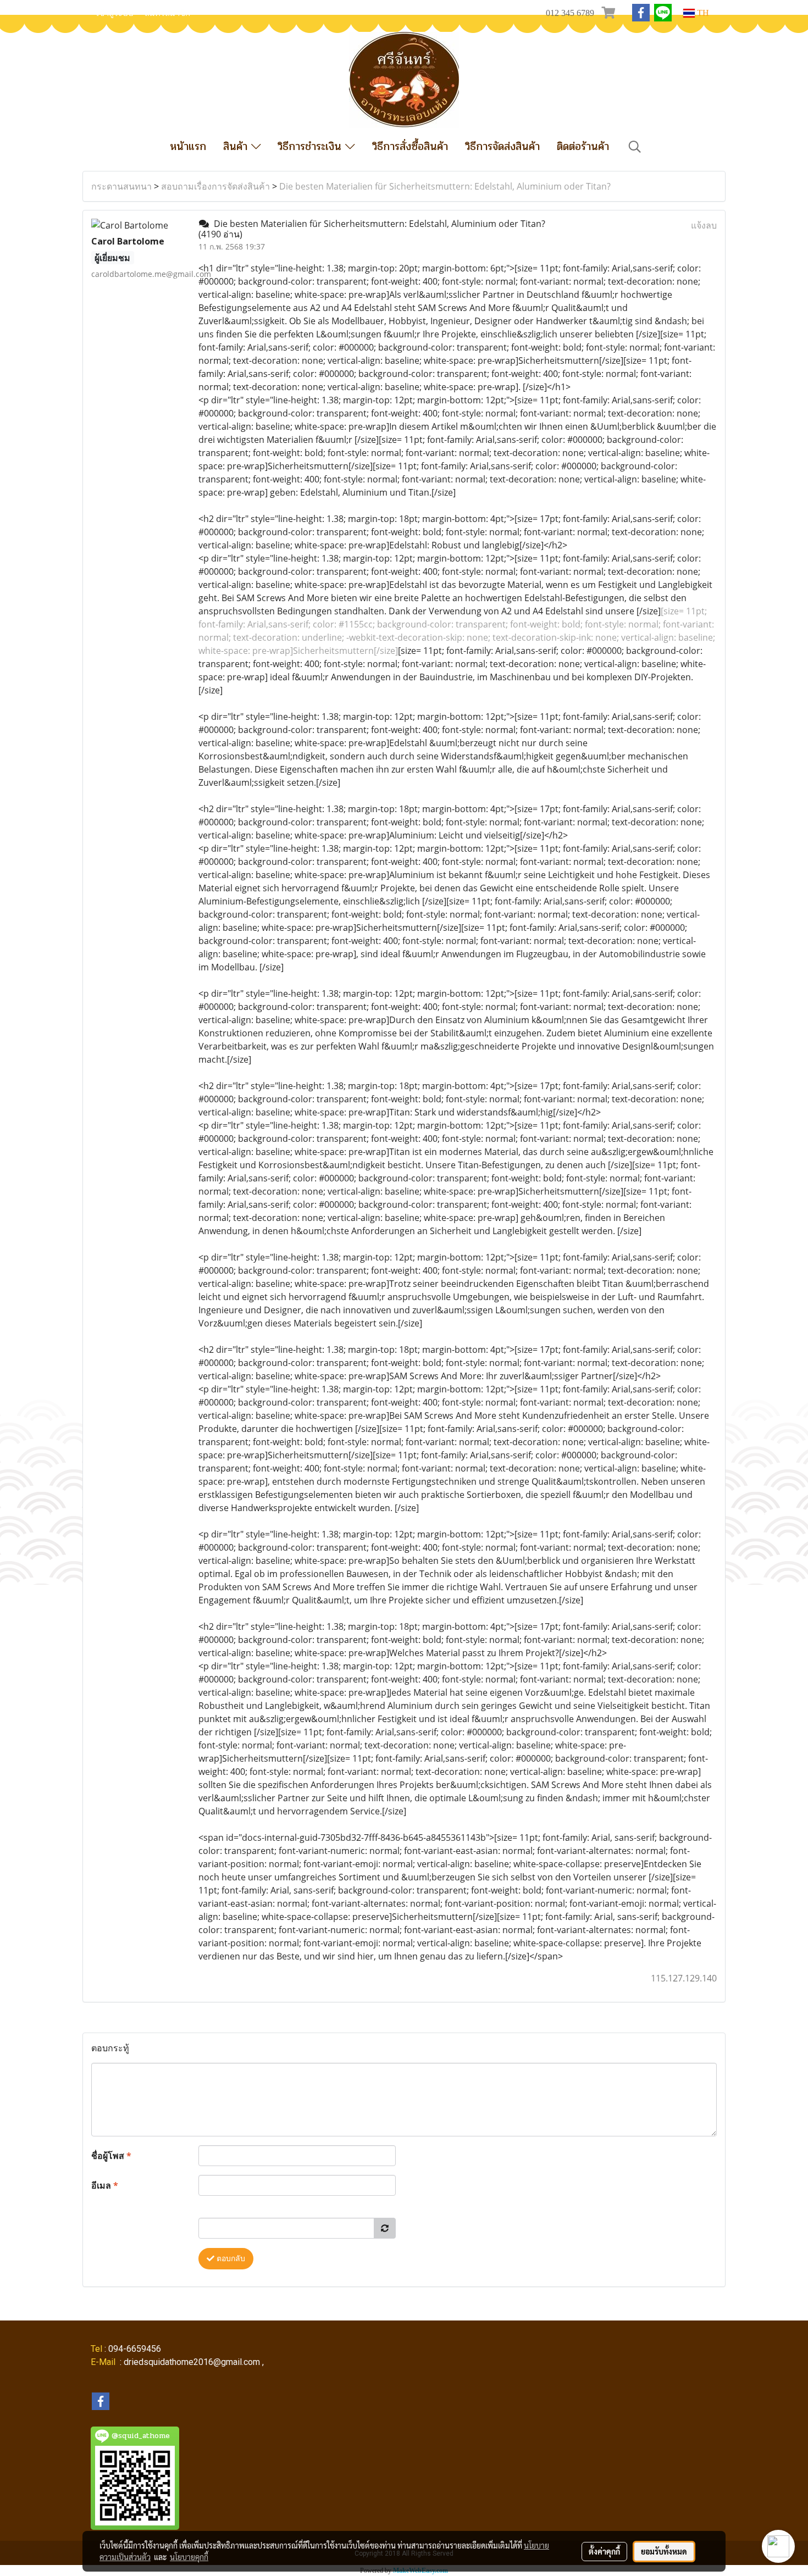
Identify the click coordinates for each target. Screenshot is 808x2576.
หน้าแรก (188, 146)
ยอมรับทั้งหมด (664, 2551)
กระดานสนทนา (121, 186)
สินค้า (237, 146)
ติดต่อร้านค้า (583, 146)
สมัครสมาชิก (167, 13)
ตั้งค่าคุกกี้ (604, 2551)
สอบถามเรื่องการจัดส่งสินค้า (215, 186)
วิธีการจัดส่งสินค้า (502, 146)
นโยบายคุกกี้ (189, 2557)
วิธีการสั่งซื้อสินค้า (410, 146)
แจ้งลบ (704, 225)
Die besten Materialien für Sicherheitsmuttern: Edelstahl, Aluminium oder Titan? (445, 186)
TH (702, 13)
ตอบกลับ (230, 2259)
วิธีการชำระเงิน (311, 146)
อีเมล (105, 2185)
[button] (635, 147)
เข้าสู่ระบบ (115, 13)
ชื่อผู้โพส (111, 2156)
